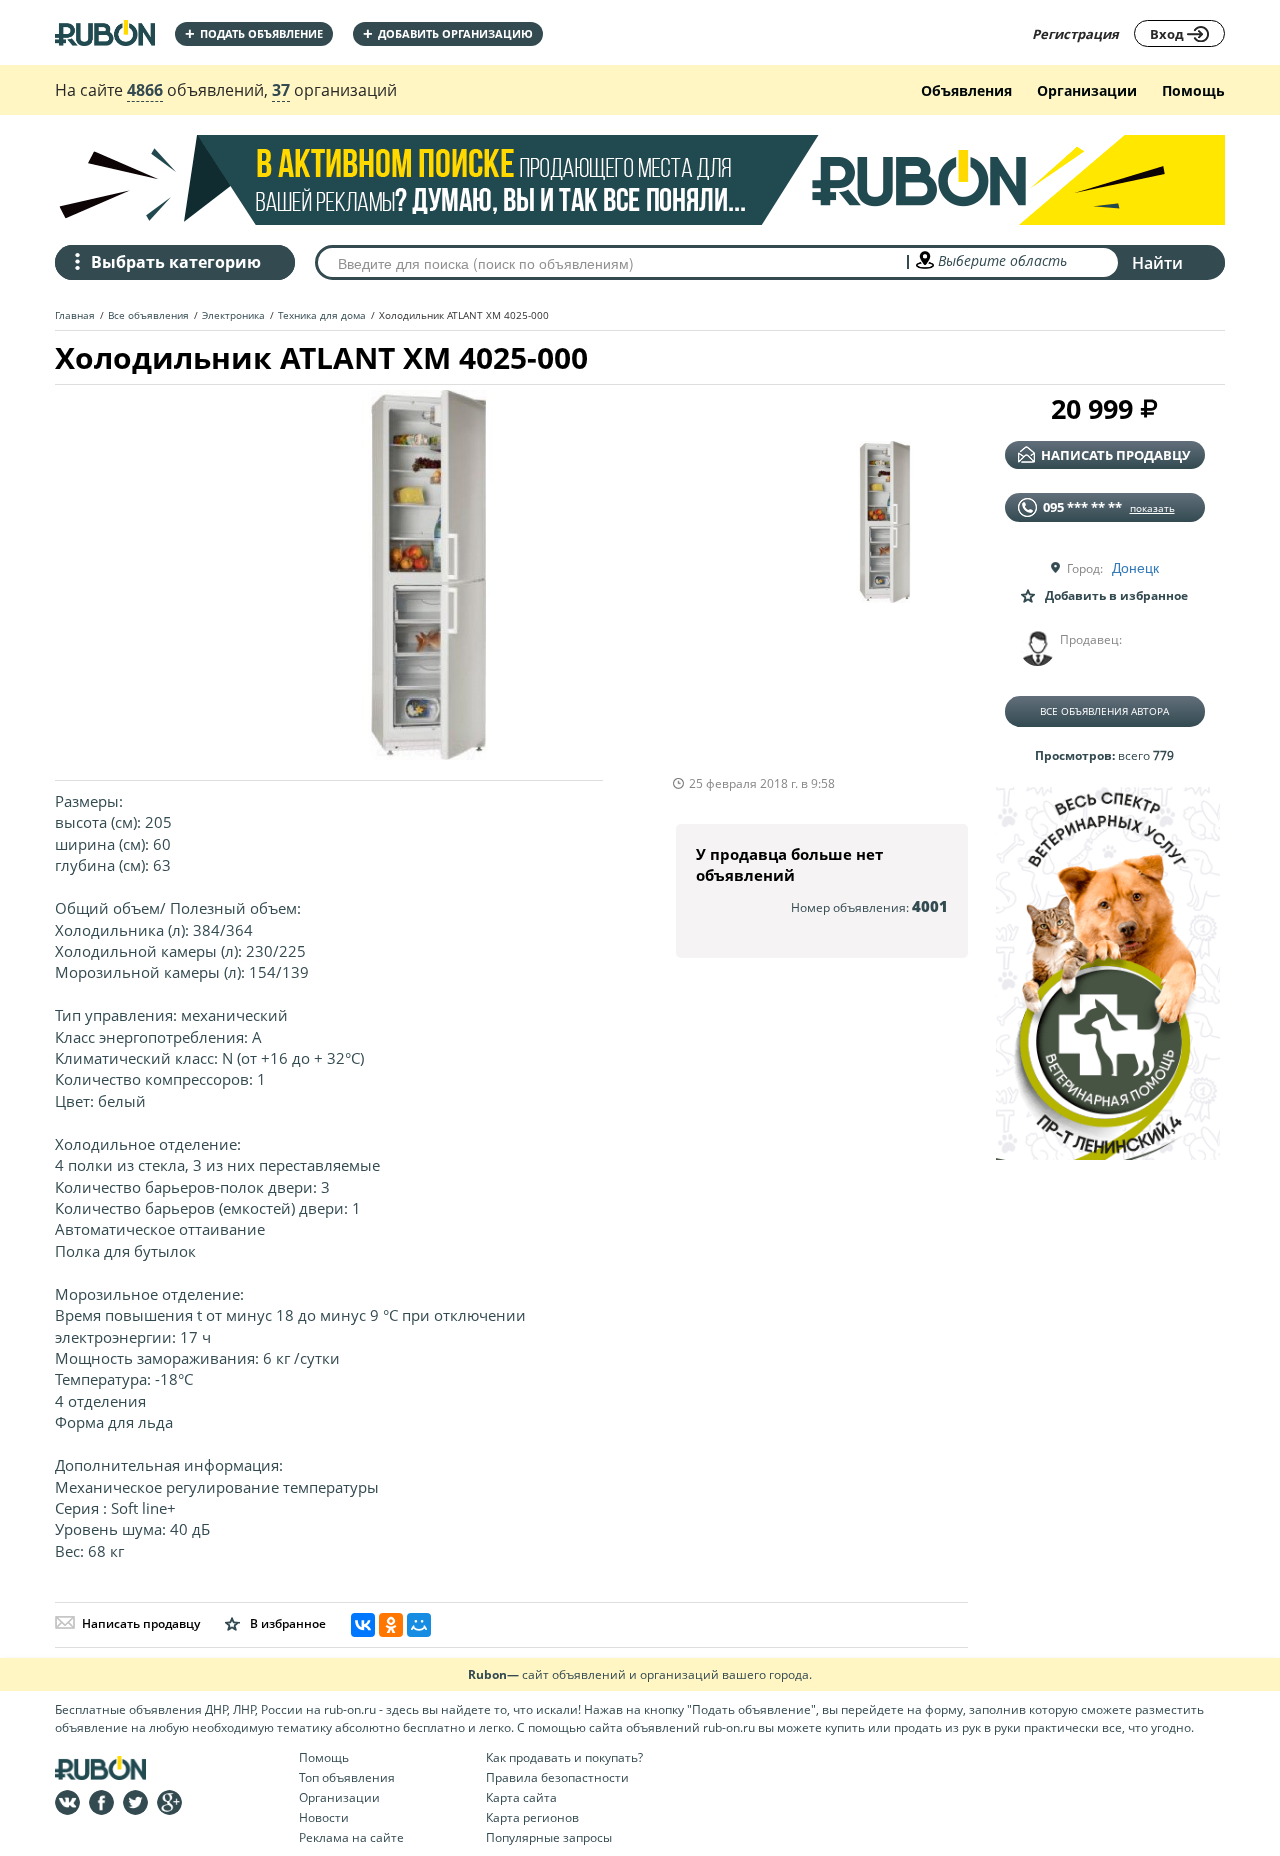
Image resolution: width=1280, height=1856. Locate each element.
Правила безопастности (557, 1777)
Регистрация (1075, 34)
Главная (75, 315)
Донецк (1135, 567)
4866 (145, 90)
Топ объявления (347, 1777)
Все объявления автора (1104, 711)
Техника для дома (322, 315)
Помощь (1193, 90)
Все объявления (148, 315)
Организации (1087, 90)
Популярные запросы (549, 1837)
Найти (1157, 263)
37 (281, 90)
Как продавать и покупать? (564, 1757)
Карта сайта (521, 1797)
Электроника (233, 315)
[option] (429, 575)
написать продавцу (1115, 455)
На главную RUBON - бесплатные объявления (105, 32)
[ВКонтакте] (363, 1625)
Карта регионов (532, 1817)
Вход (1168, 34)
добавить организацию (448, 33)
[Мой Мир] (419, 1625)
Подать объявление (254, 33)
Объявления (966, 90)
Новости (324, 1817)
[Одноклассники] (391, 1625)
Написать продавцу (141, 1623)
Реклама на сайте (351, 1837)
